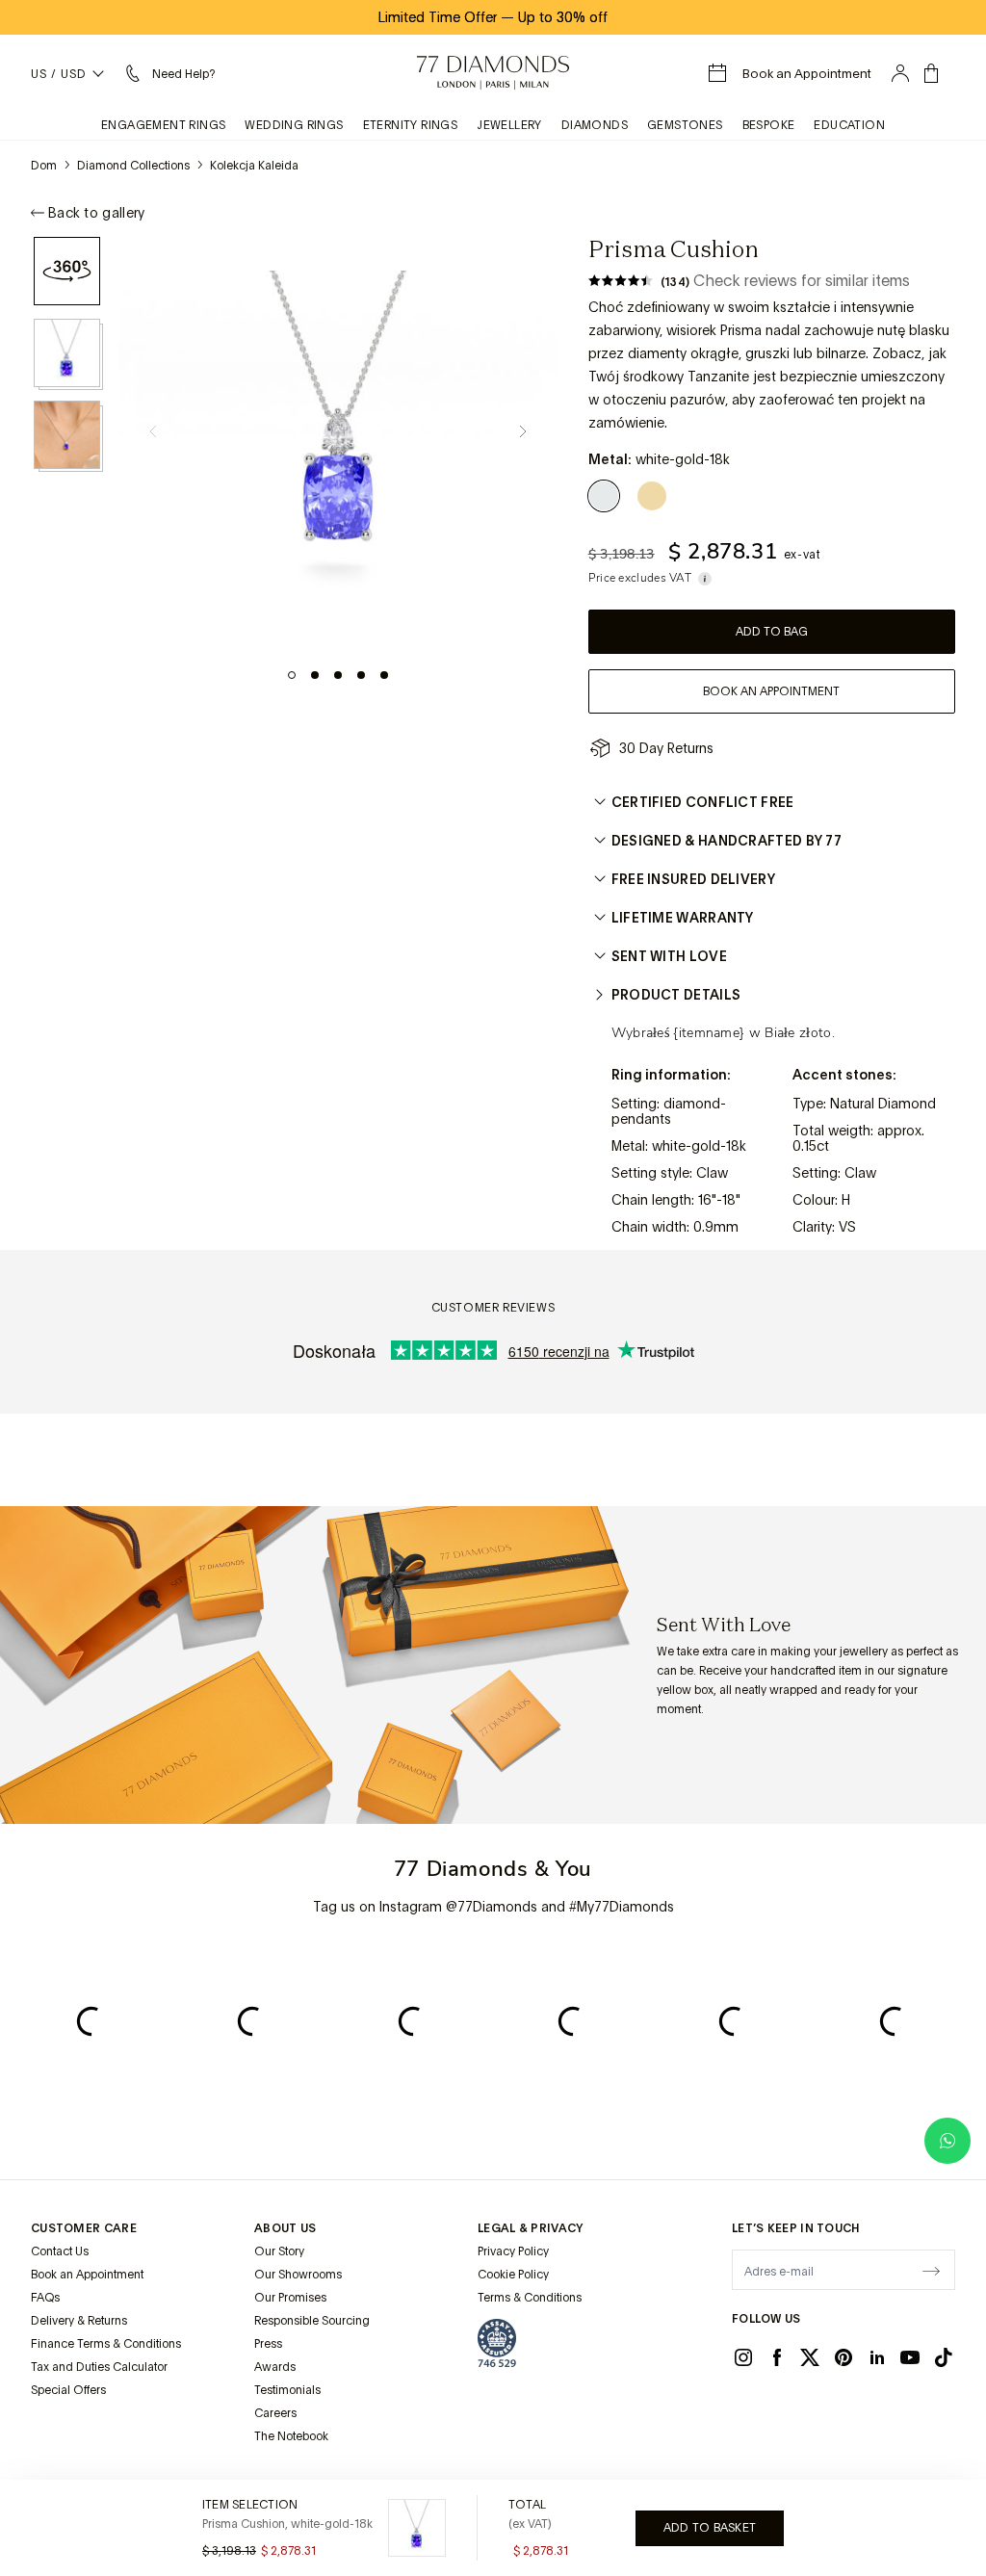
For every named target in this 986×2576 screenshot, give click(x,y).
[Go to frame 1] (292, 675)
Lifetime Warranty (683, 918)
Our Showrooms (298, 2275)
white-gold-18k (699, 1146)
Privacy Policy (513, 2251)
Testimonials (287, 2390)
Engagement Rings (163, 125)
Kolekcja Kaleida (254, 166)
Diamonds (595, 125)
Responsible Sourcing (312, 2321)
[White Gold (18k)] (608, 496)
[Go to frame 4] (361, 675)
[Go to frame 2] (315, 675)
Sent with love (669, 956)
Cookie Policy (513, 2275)
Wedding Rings (294, 125)
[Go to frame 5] (384, 675)
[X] (810, 2356)
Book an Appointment (87, 2275)
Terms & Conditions (530, 2298)
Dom (44, 166)
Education (849, 125)
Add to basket (710, 2528)
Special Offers (68, 2390)
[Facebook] (777, 2356)
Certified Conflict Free (703, 802)
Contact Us (60, 2251)
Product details (676, 995)
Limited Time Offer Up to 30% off (493, 17)
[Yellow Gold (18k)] (652, 496)
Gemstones (685, 125)
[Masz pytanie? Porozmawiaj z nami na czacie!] (947, 2141)
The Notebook (291, 2436)
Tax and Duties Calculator (99, 2367)
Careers (275, 2413)
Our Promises (290, 2298)
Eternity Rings (411, 125)
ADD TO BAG (772, 632)
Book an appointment (771, 691)
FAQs (45, 2298)
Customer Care (84, 2228)
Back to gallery (97, 213)
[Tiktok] (944, 2356)
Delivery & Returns (79, 2321)
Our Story (279, 2251)
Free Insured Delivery (693, 879)
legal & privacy (531, 2228)
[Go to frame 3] (338, 675)
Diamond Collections (133, 166)
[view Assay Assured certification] (497, 2343)
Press (268, 2344)
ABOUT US (285, 2228)
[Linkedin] (877, 2356)
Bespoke (769, 125)
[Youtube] (910, 2356)
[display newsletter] (931, 2269)
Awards (275, 2367)
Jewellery (509, 125)
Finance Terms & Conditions (106, 2344)
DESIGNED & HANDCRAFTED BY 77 (727, 841)
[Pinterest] (843, 2356)
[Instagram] (743, 2356)
